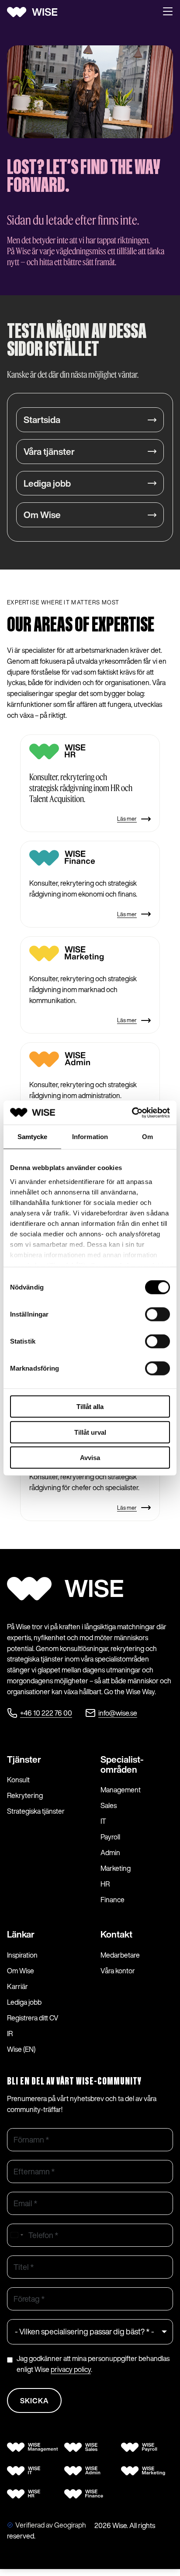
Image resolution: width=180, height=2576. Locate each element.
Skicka (34, 2401)
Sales (109, 1805)
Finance (112, 1900)
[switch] (157, 1314)
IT (103, 1821)
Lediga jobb (47, 483)
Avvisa (90, 1458)
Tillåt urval (90, 1432)
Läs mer (127, 819)
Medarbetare (120, 1955)
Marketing (116, 1868)
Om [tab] (147, 1137)
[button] (168, 12)
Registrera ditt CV (33, 2018)
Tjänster (24, 1759)
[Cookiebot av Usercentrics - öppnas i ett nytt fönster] (132, 1112)
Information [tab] (90, 1137)
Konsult (18, 1780)
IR (10, 2034)
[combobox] (17, 2235)
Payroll (110, 1837)
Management (121, 1790)
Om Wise (42, 515)
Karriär (17, 1986)
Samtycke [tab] (33, 1137)
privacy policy (71, 2369)
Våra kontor (118, 1971)
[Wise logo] (35, 12)
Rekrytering (25, 1795)
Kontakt (116, 1934)
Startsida (42, 420)
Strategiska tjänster (36, 1811)
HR (105, 1884)
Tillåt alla (90, 1407)
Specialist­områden (122, 1764)
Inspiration (22, 1955)
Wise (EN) (21, 2049)
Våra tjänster (49, 452)
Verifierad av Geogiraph (51, 2525)
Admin (110, 1853)
